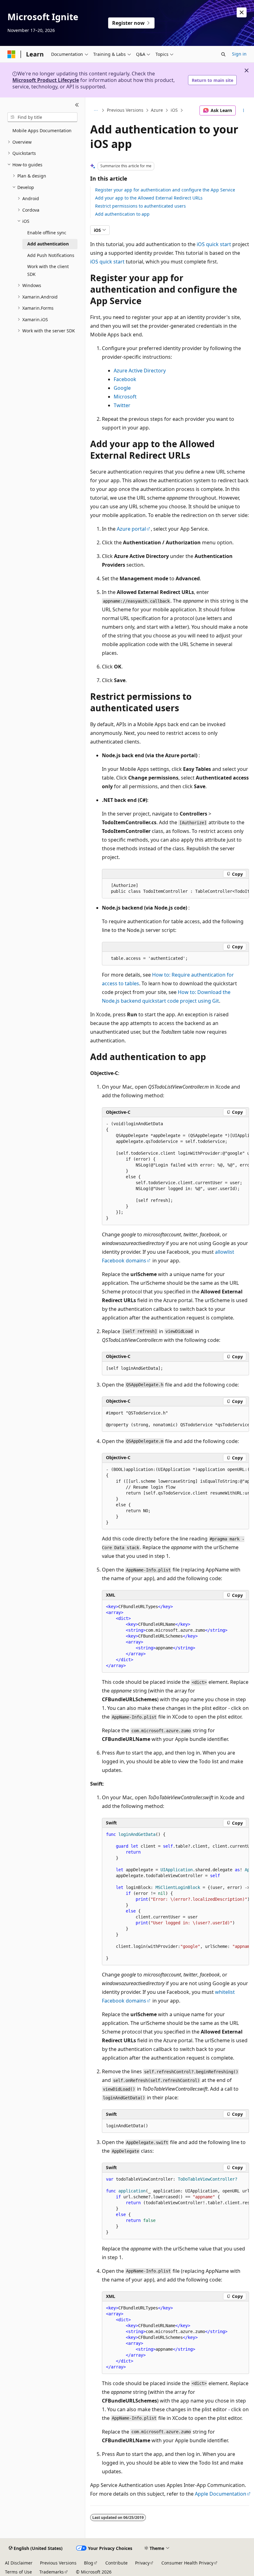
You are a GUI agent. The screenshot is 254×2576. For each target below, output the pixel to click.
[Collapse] (77, 105)
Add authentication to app (122, 214)
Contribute (116, 2563)
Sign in (239, 54)
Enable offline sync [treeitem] (47, 233)
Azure (157, 110)
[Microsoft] (11, 54)
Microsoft (125, 397)
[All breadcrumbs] (96, 110)
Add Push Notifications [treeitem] (51, 255)
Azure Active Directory (140, 371)
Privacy (142, 2563)
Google (122, 388)
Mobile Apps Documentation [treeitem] (42, 130)
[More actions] (244, 110)
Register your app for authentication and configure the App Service (165, 190)
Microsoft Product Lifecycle (46, 80)
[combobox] (42, 117)
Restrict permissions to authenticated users (140, 206)
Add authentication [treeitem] (48, 244)
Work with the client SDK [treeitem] (48, 270)
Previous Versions (125, 110)
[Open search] (223, 54)
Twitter (122, 405)
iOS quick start (214, 244)
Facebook (125, 379)
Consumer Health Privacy (187, 2563)
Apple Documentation (221, 2494)
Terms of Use (18, 2572)
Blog (89, 2563)
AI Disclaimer (19, 2563)
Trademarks (52, 2572)
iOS (174, 110)
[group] (175, 889)
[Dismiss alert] (242, 12)
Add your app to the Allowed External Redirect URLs (149, 198)
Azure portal (131, 529)
